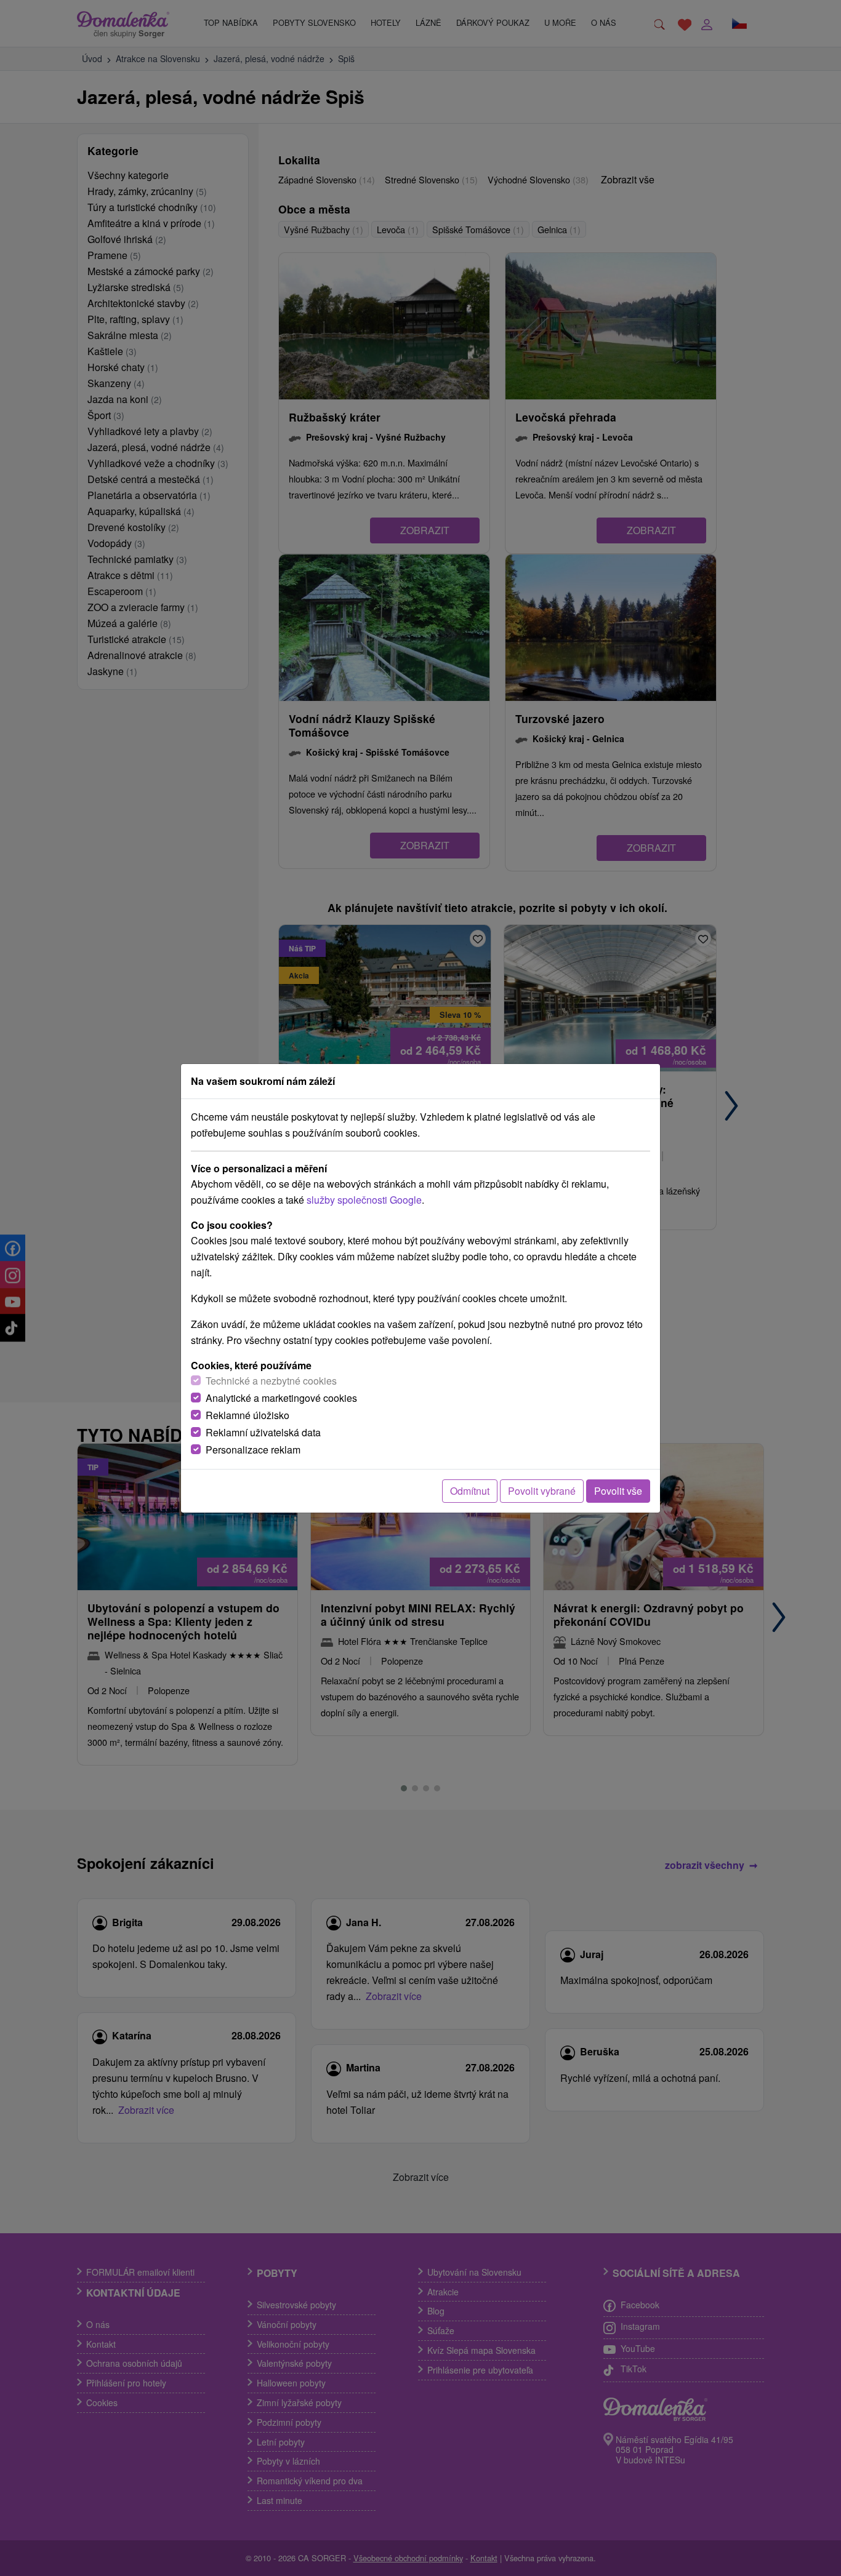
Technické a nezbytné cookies (271, 1381)
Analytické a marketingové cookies (281, 1398)
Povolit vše (618, 1491)
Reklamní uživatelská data (263, 1432)
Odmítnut (470, 1491)
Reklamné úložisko (247, 1415)
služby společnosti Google (364, 1200)
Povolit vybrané (542, 1491)
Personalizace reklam (253, 1450)
